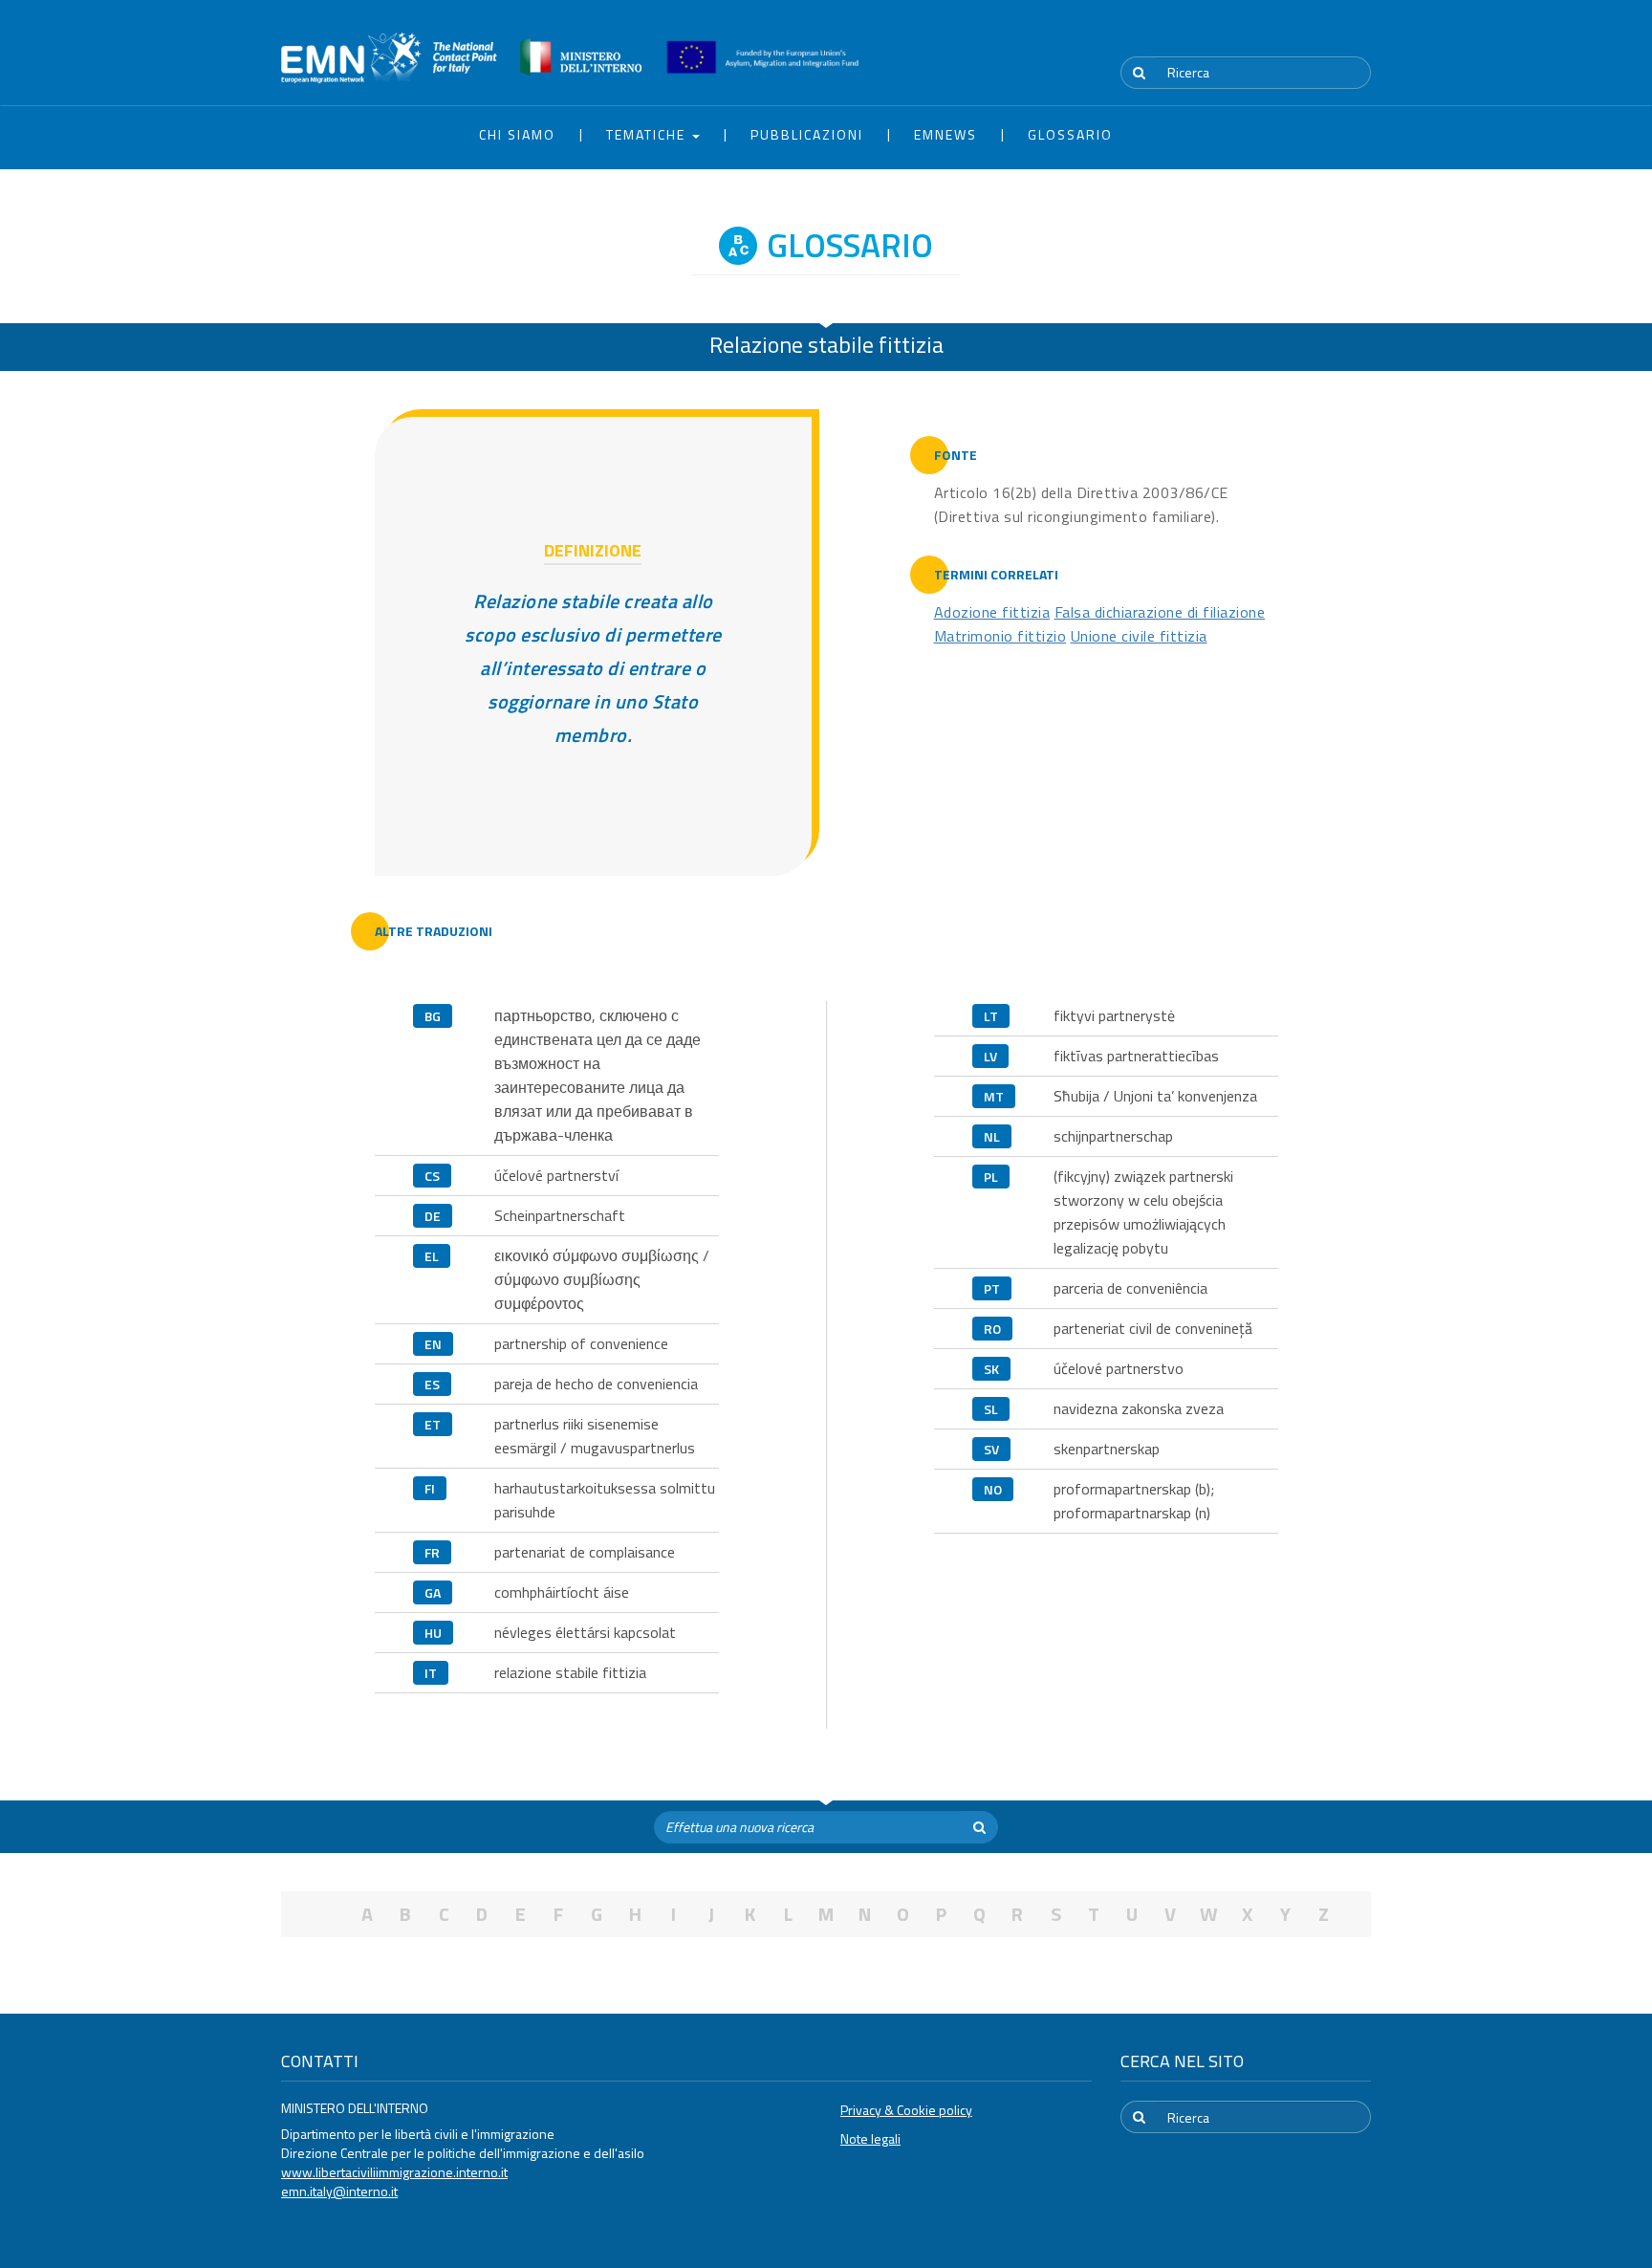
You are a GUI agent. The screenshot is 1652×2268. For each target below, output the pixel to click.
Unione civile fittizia (1139, 636)
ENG (1359, 37)
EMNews (946, 134)
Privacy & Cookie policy (906, 2110)
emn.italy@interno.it (339, 2191)
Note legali (870, 2138)
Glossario (1070, 134)
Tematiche (648, 134)
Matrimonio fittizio (1000, 636)
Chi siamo (517, 134)
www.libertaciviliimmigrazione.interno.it (394, 2172)
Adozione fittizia (992, 612)
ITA (1314, 37)
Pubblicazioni (807, 134)
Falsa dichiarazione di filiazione (1160, 612)
